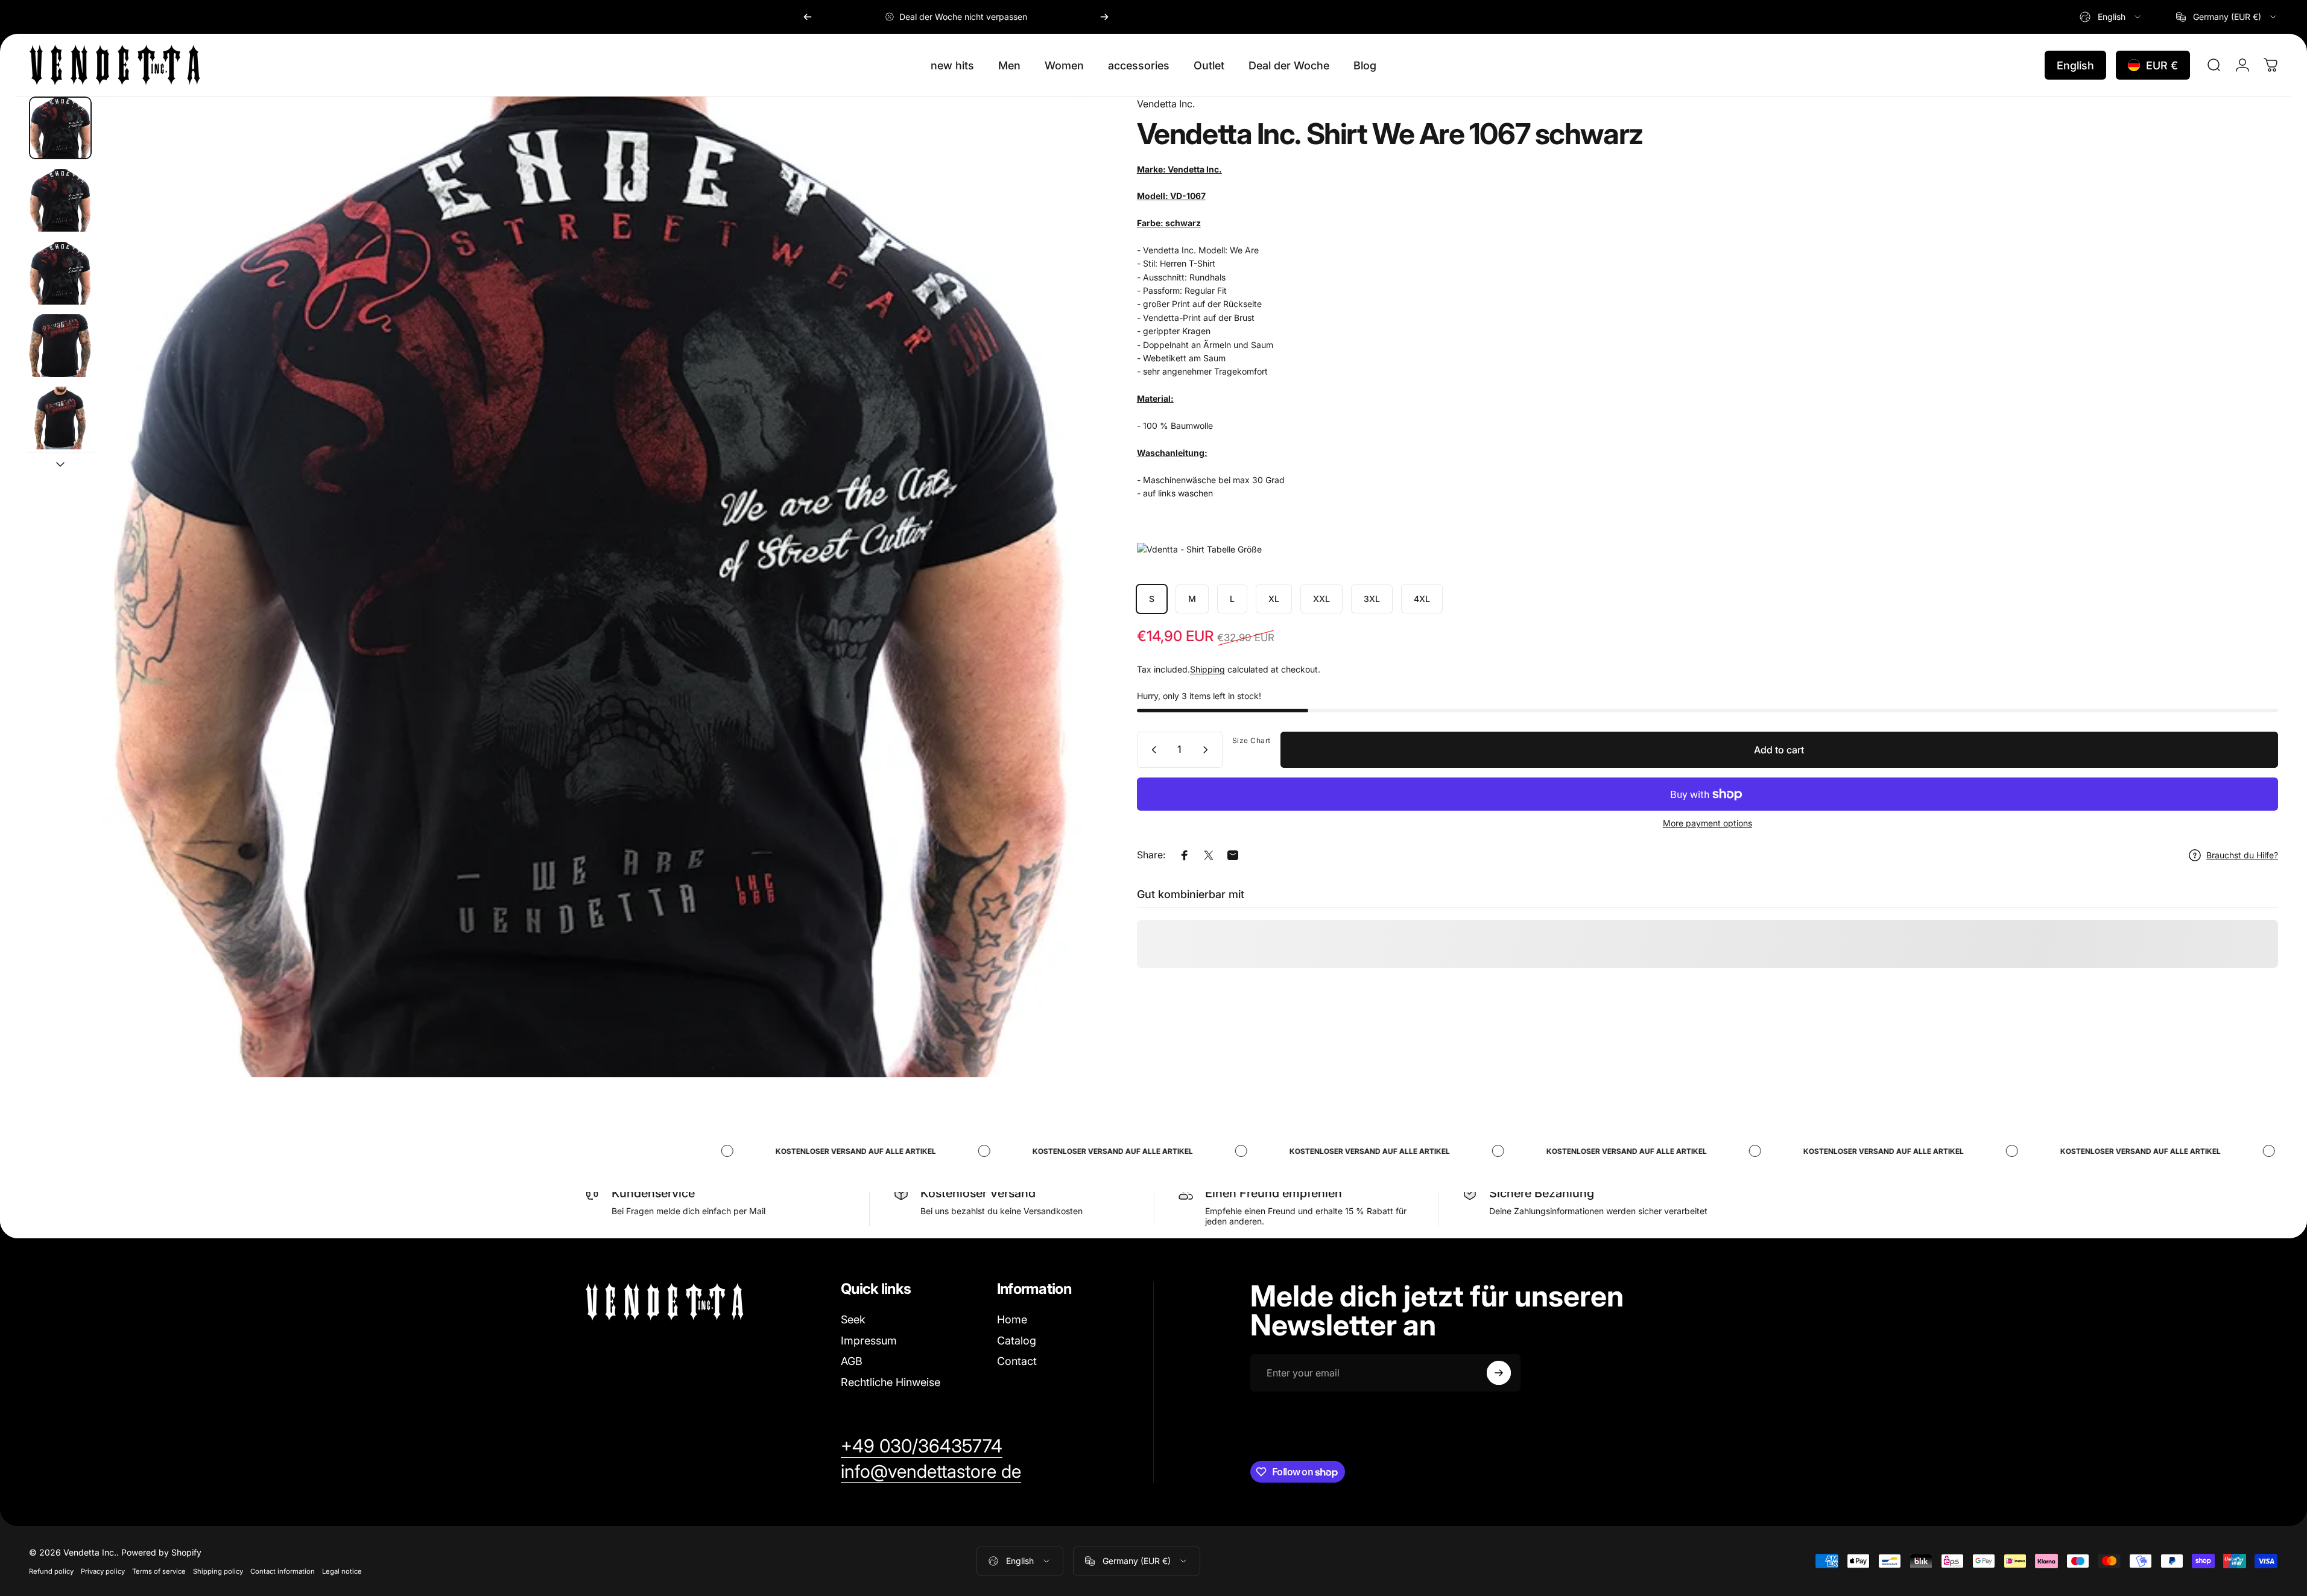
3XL (1372, 599)
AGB (852, 1361)
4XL (1422, 599)
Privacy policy (103, 1571)
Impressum (869, 1341)
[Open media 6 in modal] (592, 587)
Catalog (1017, 1341)
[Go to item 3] (60, 346)
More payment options (1707, 823)
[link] (922, 1446)
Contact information (283, 1571)
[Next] (1104, 17)
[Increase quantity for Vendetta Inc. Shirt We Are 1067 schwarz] (1208, 750)
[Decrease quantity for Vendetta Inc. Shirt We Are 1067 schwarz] (1151, 750)
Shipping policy (218, 1571)
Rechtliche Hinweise (891, 1382)
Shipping (1207, 669)
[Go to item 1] (60, 200)
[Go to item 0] (60, 128)
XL (1274, 599)
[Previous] (808, 17)
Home (1012, 1319)
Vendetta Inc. (1166, 104)
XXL (1321, 599)
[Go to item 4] (60, 418)
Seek (853, 1319)
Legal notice (342, 1571)
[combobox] (2111, 17)
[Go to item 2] (60, 273)
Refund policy (51, 1571)
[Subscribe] (1499, 1373)
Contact (1017, 1361)
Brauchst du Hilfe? (2242, 855)
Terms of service (159, 1571)
